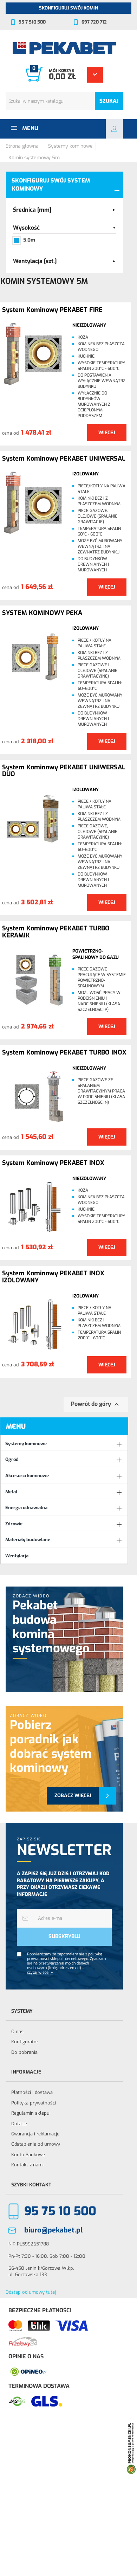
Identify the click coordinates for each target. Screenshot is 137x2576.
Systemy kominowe (26, 1444)
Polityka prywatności (34, 2103)
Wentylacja (17, 1556)
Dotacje (19, 2124)
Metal (11, 1492)
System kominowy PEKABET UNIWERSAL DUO (64, 771)
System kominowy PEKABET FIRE (52, 310)
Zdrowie (14, 1524)
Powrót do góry (96, 1404)
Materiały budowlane (28, 1540)
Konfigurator (25, 2042)
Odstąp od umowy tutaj (31, 2292)
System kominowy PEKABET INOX (53, 1163)
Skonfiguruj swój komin (68, 8)
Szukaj (109, 101)
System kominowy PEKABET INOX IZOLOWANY (53, 1277)
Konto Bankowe (28, 2155)
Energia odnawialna (26, 1508)
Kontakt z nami (27, 2165)
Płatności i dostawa (32, 2092)
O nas (17, 2032)
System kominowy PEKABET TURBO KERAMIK (56, 932)
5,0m (29, 240)
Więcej (107, 433)
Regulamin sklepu (30, 2113)
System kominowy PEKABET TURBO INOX (64, 1053)
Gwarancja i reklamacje (35, 2134)
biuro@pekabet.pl (53, 2230)
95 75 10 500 (60, 2211)
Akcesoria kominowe (27, 1476)
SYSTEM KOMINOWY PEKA (42, 613)
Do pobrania (24, 2052)
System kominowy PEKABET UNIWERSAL (64, 459)
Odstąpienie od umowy (36, 2144)
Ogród (12, 1459)
